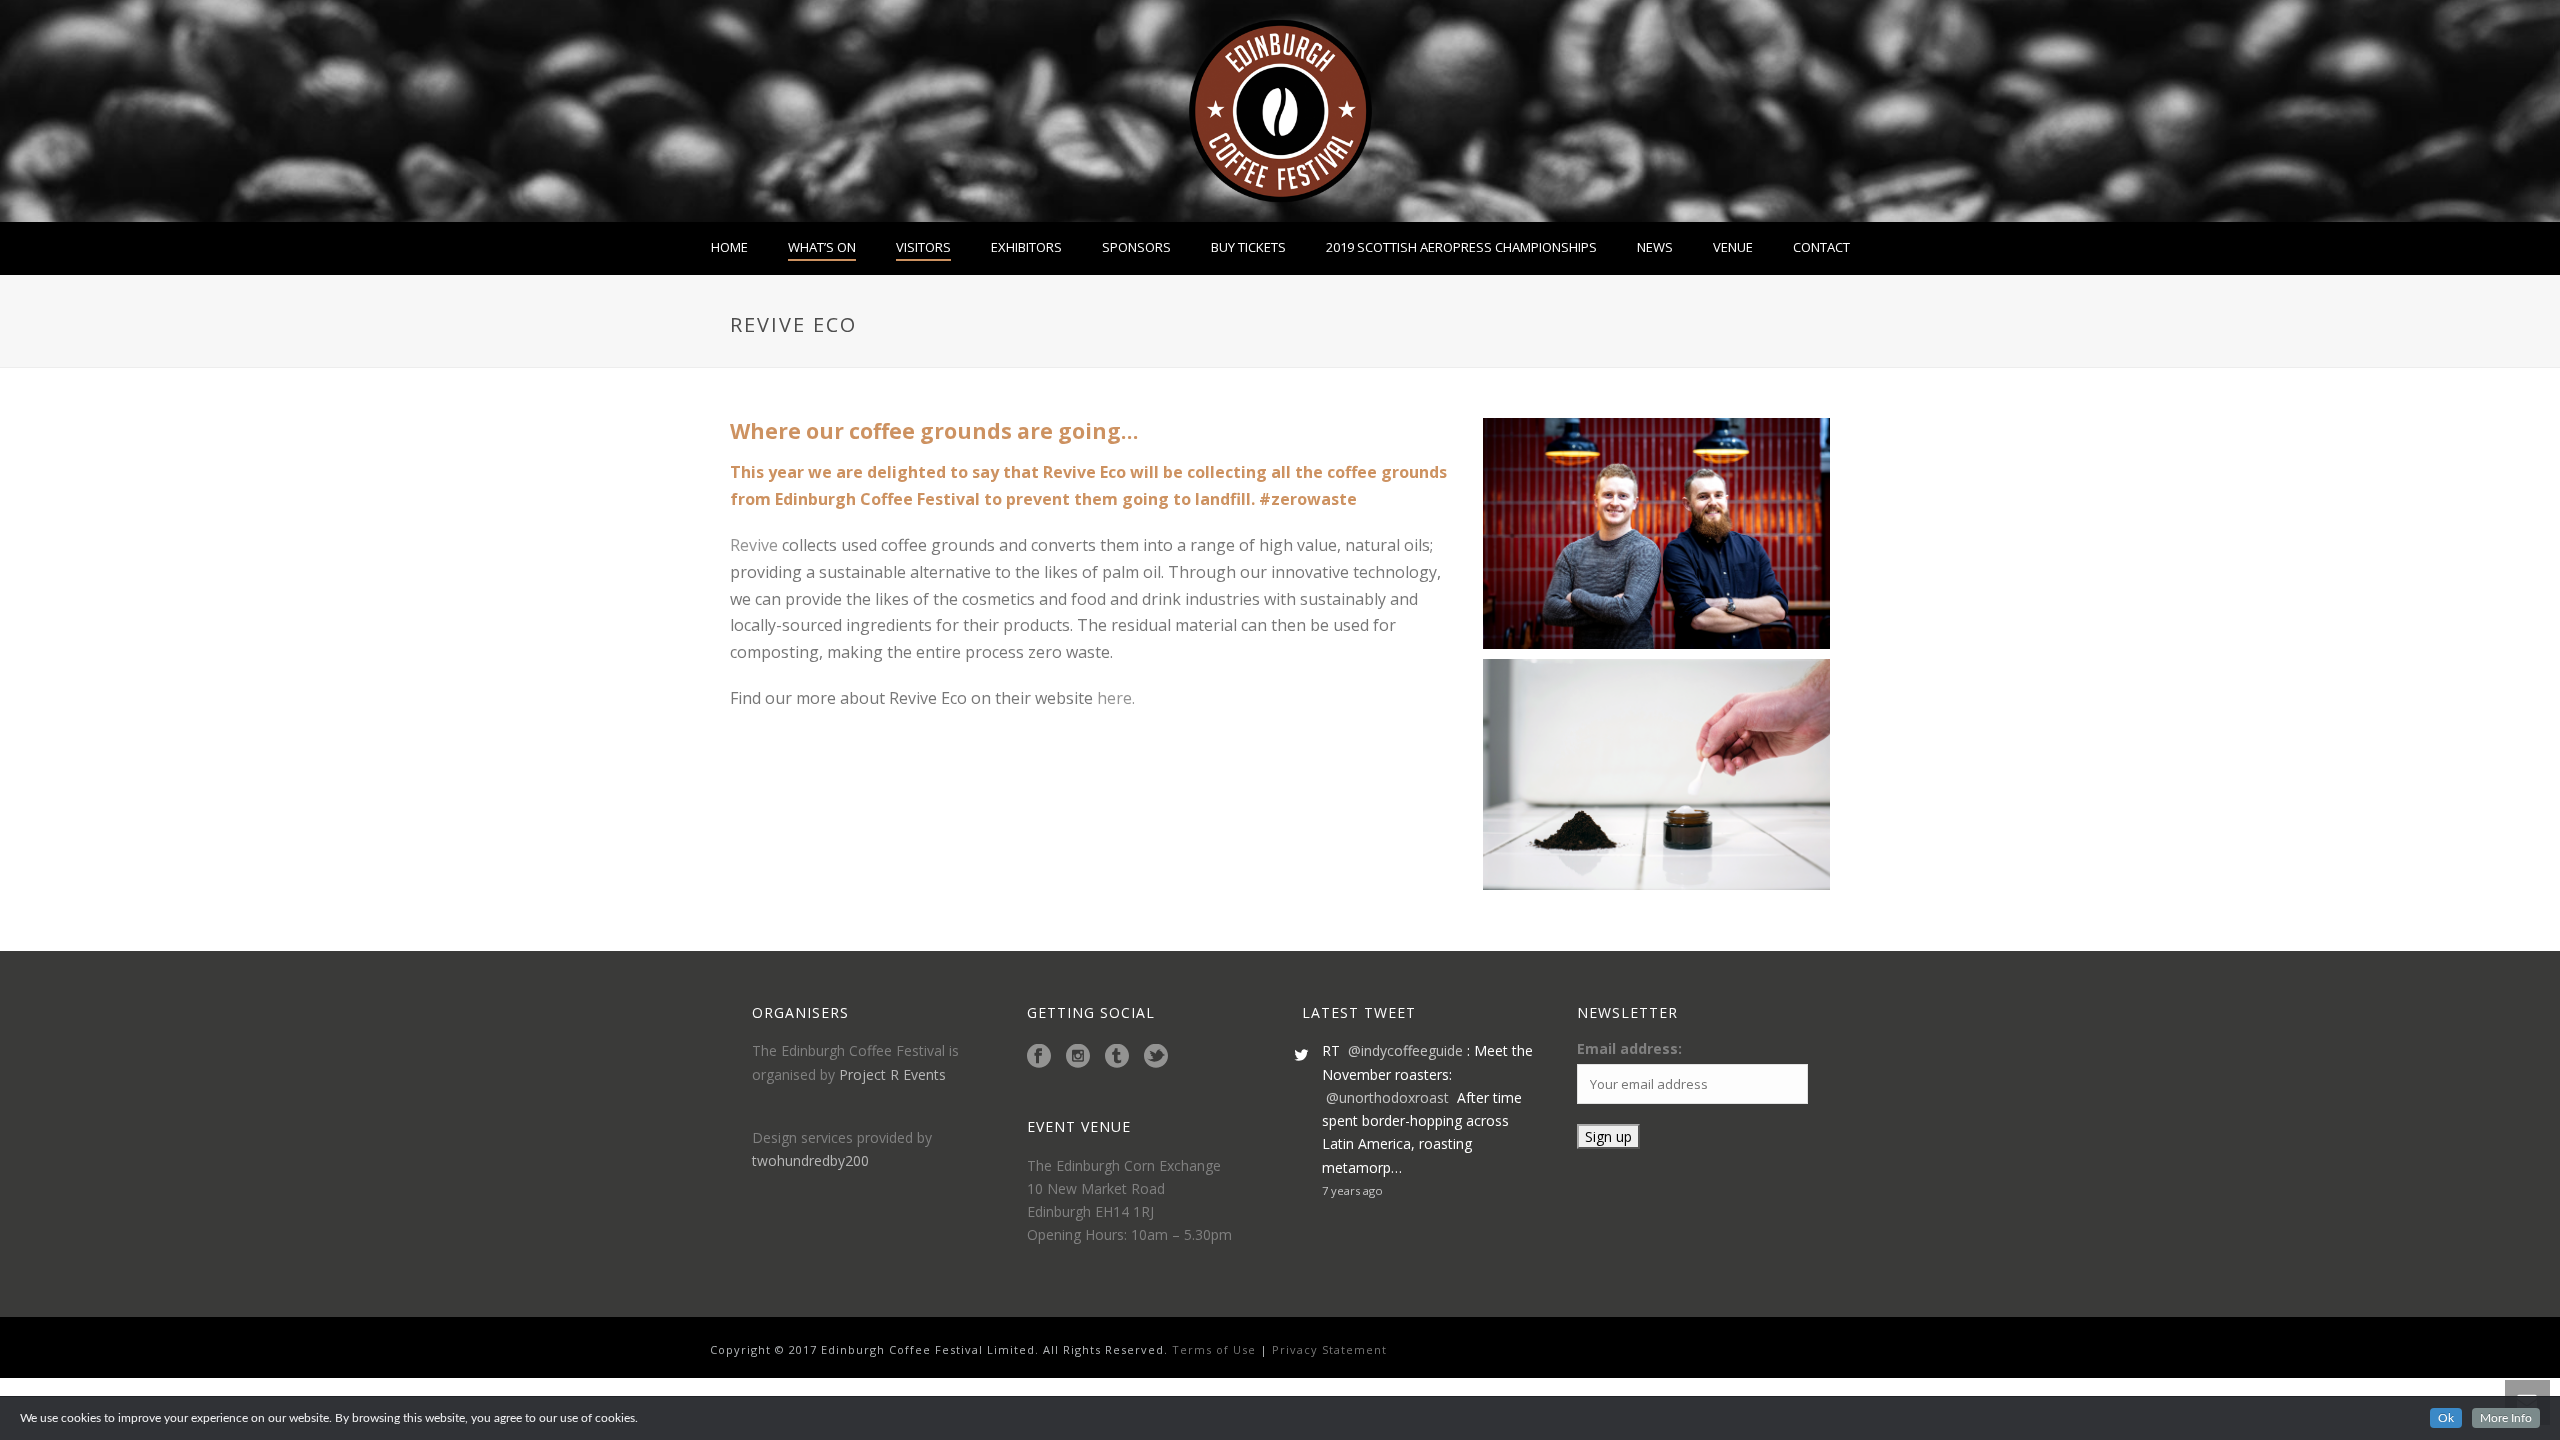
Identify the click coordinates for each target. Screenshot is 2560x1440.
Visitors (923, 247)
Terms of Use (1212, 1349)
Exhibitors (1026, 247)
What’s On (822, 247)
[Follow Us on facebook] (1039, 1057)
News (1655, 247)
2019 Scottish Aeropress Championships (1461, 247)
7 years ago (1352, 1190)
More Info (2506, 1418)
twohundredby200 (810, 1160)
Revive (754, 545)
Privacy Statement (1329, 1349)
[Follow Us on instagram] (1078, 1057)
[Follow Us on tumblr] (1117, 1057)
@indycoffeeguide (1405, 1050)
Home (729, 247)
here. (1116, 698)
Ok (2446, 1418)
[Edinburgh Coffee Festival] (1280, 111)
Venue (1733, 247)
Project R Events (892, 1074)
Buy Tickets (1248, 247)
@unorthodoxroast (1387, 1097)
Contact (1821, 247)
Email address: (1629, 1048)
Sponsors (1136, 247)
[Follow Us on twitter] (1156, 1057)
